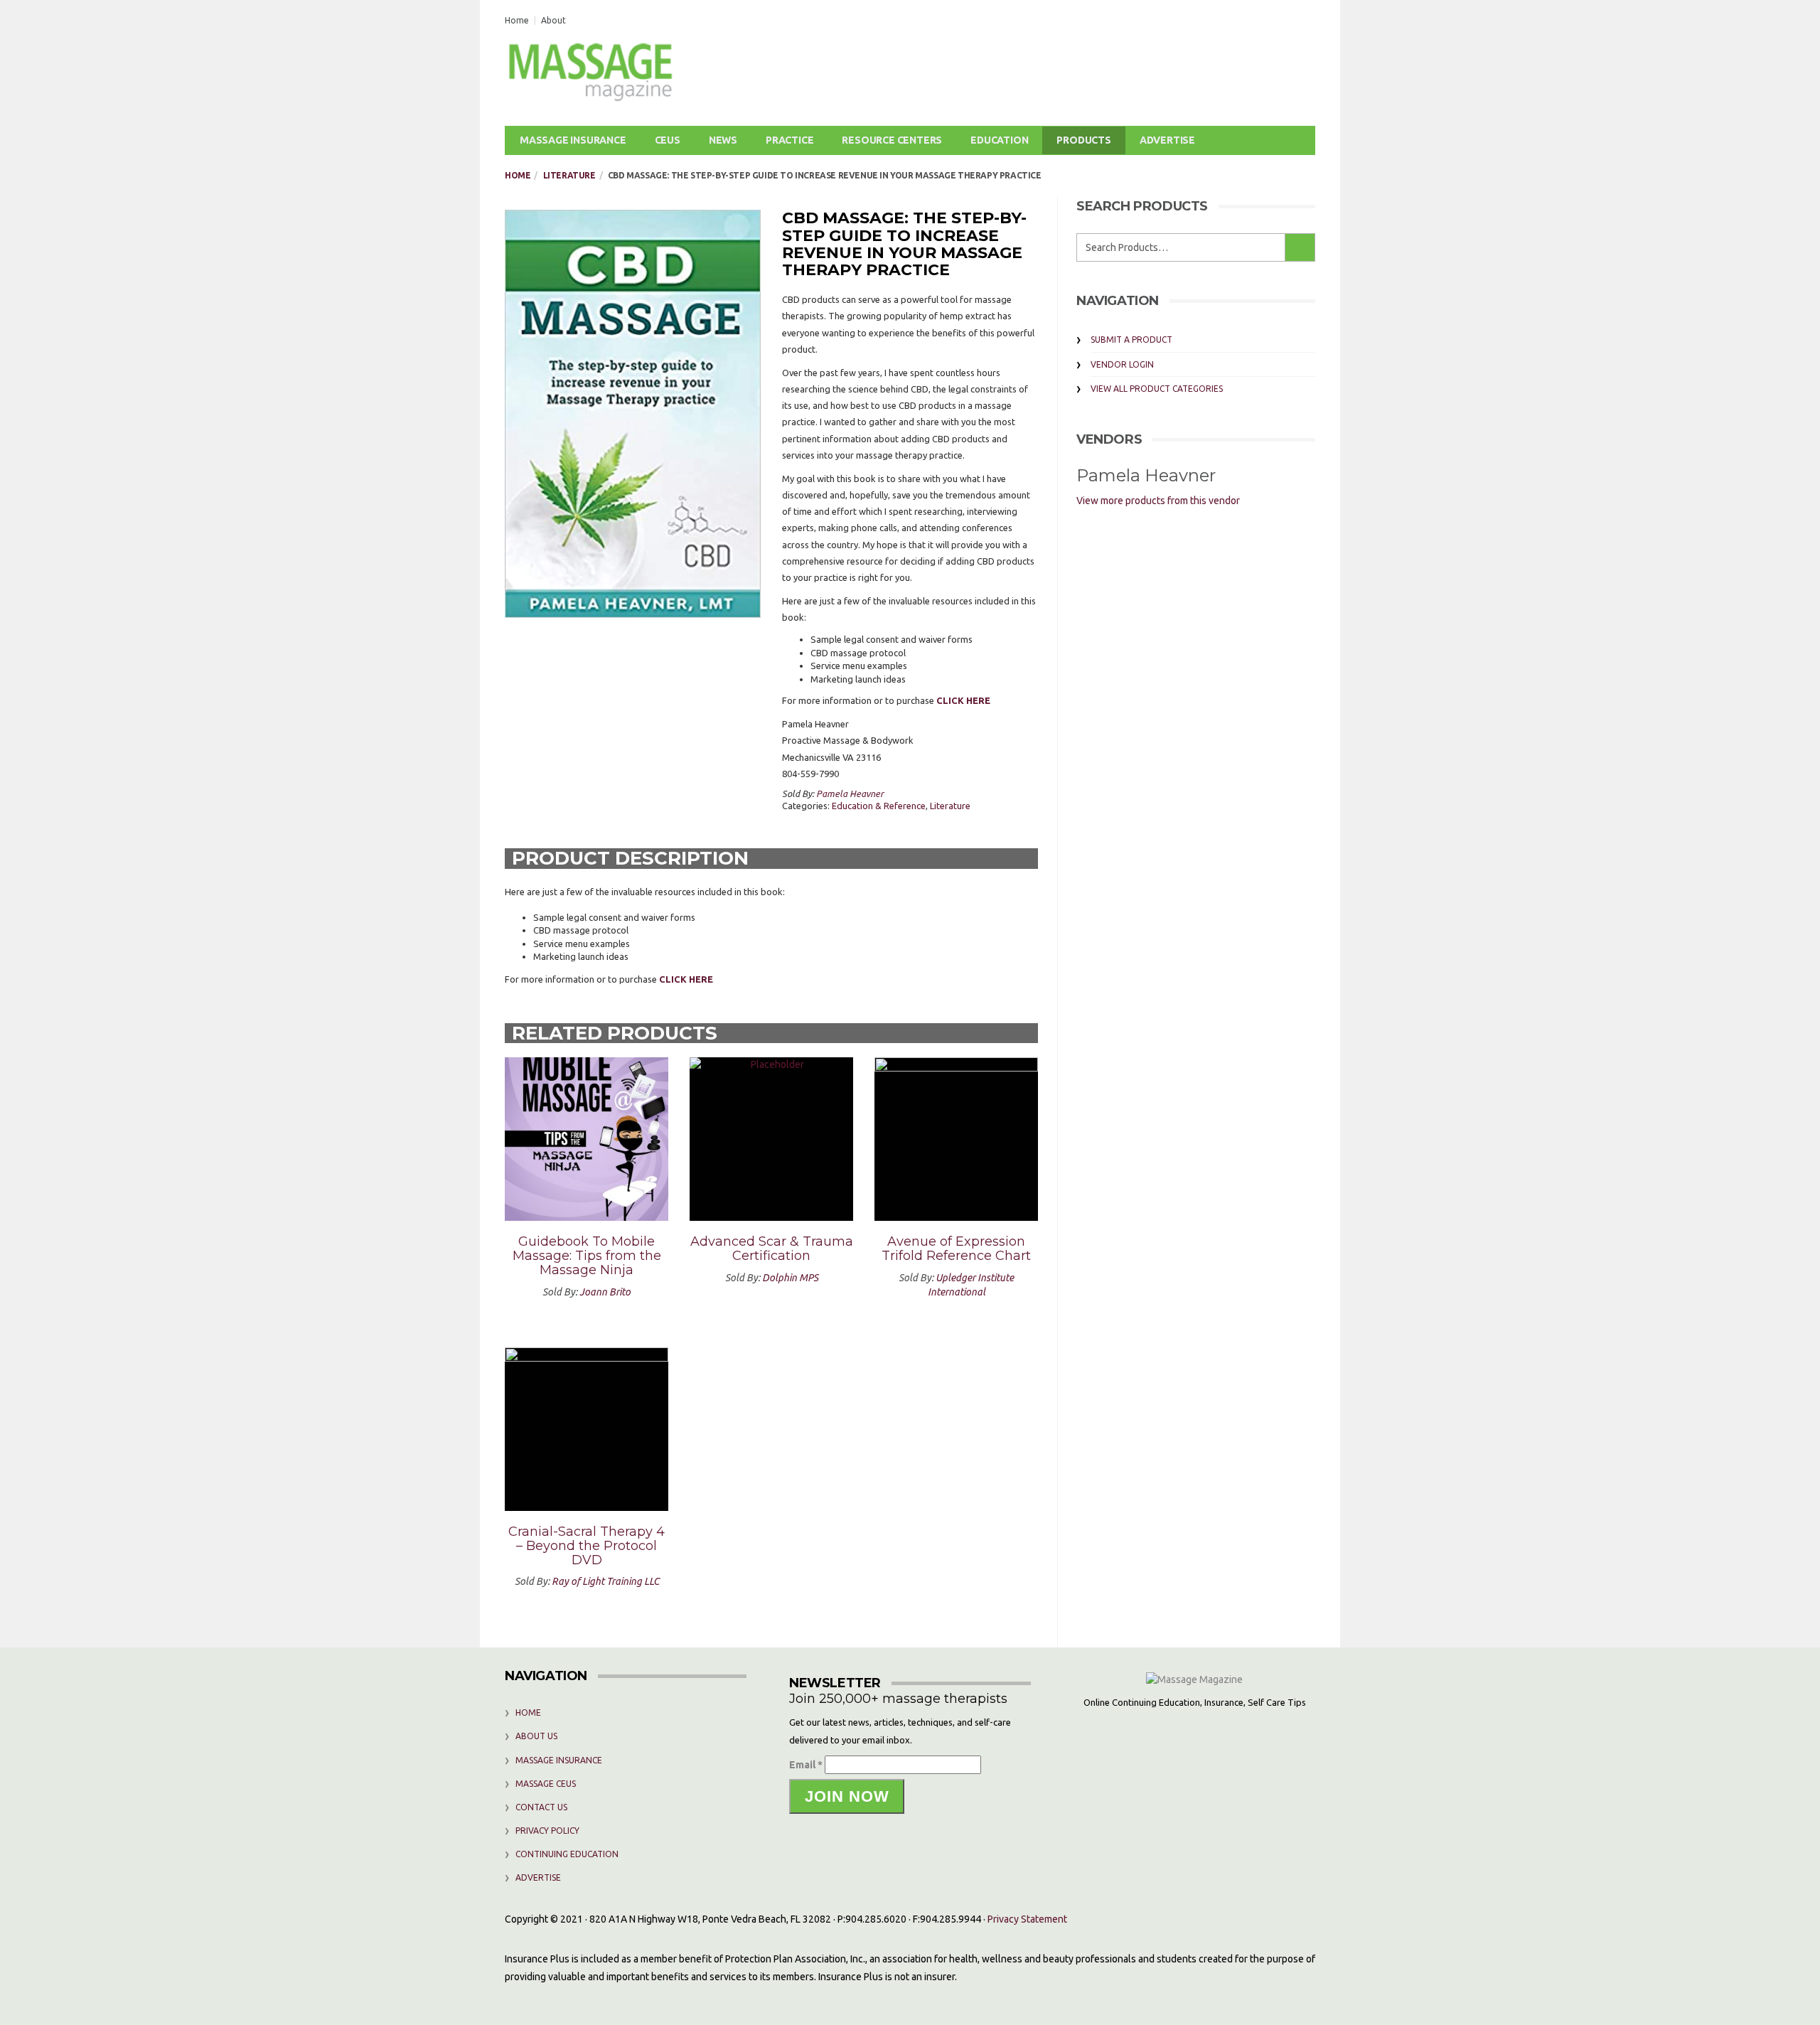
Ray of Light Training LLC (605, 1581)
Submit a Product (1131, 340)
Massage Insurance (573, 140)
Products (1083, 140)
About (553, 20)
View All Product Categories (1157, 389)
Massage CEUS (546, 1784)
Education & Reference (879, 806)
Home (517, 20)
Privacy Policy (547, 1831)
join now (847, 1796)
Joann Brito (605, 1292)
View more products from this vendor (1158, 501)
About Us (536, 1736)
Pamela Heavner (850, 794)
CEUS (668, 140)
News (723, 140)
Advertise (1167, 140)
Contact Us (541, 1807)
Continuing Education (567, 1854)
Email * (806, 1765)
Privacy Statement (1027, 1919)
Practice (789, 140)
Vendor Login (1122, 364)
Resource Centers (892, 140)
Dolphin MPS (790, 1278)
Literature (569, 175)
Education (999, 140)
